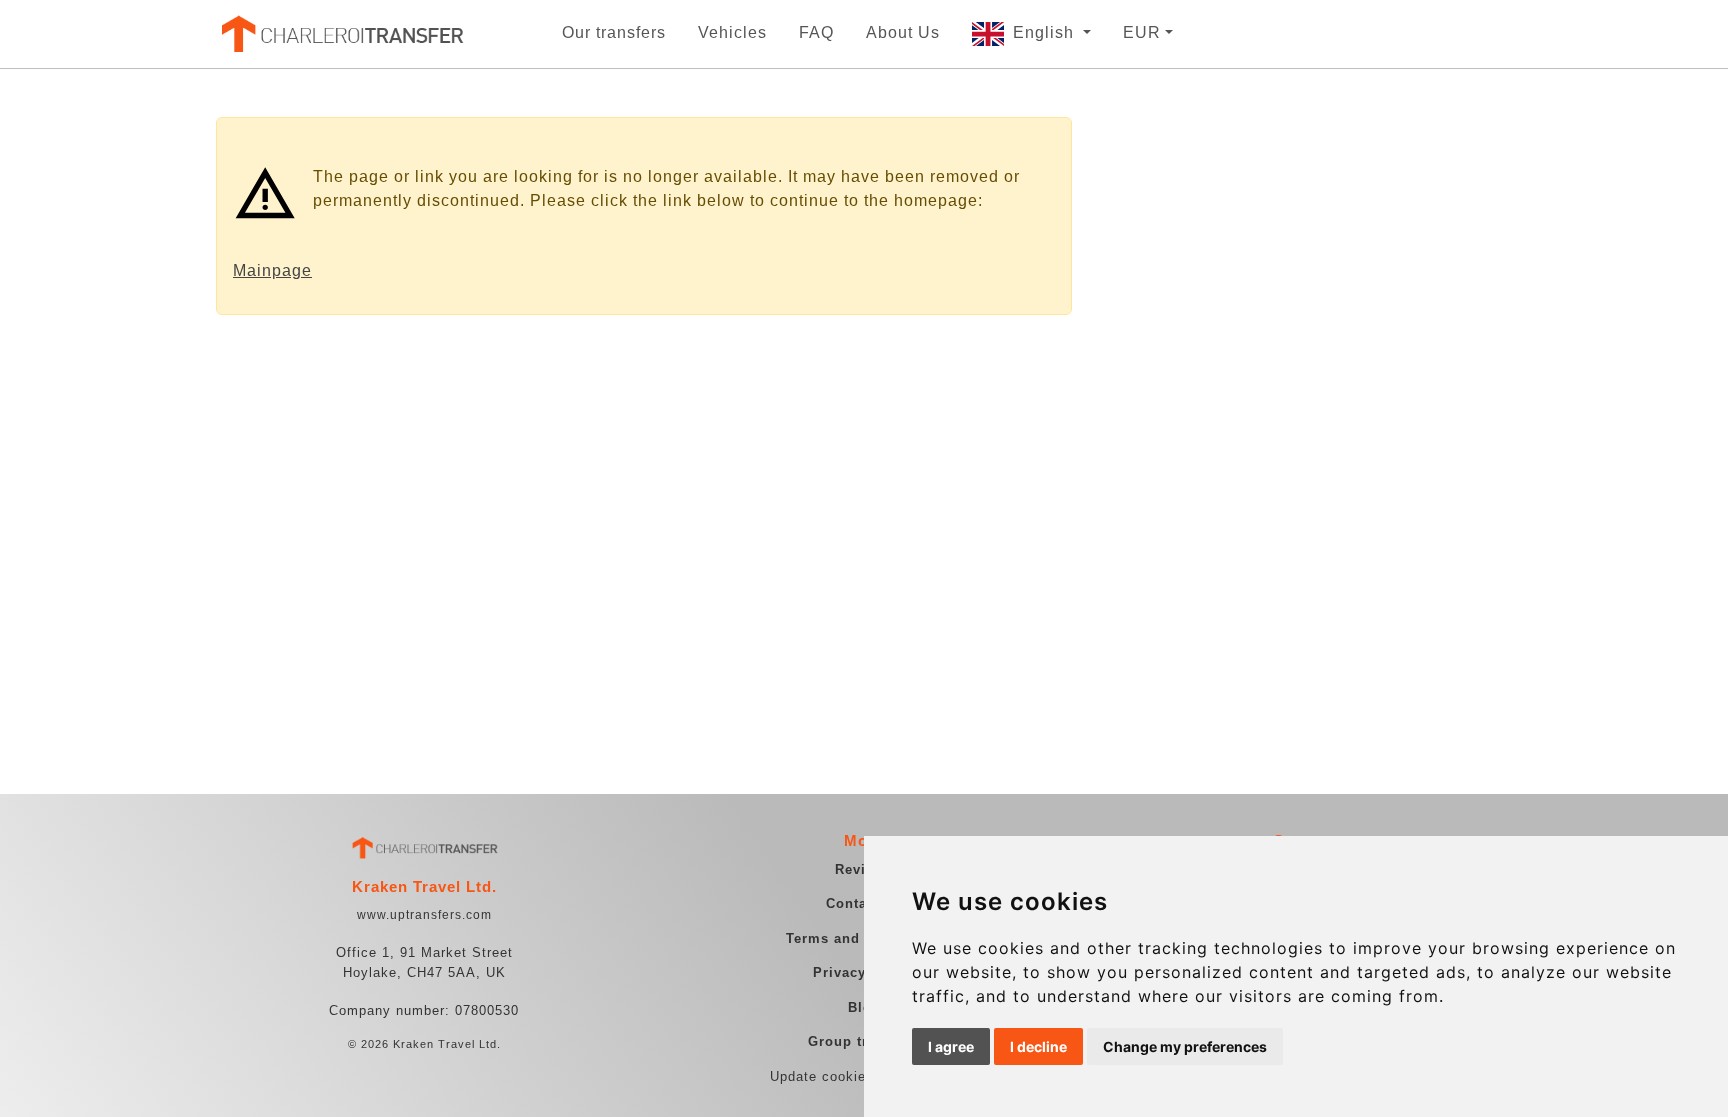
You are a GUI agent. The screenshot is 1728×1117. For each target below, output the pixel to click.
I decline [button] (1038, 1046)
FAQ (816, 32)
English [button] (1046, 32)
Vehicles (732, 32)
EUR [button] (1142, 32)
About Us (903, 32)
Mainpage (272, 270)
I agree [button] (951, 1046)
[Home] (341, 34)
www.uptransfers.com (424, 915)
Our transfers (614, 32)
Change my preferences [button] (1185, 1046)
